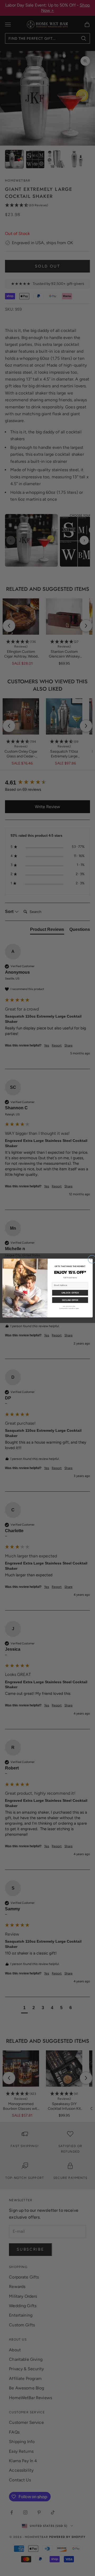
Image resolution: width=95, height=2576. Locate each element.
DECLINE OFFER (70, 1300)
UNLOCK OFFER (70, 1293)
